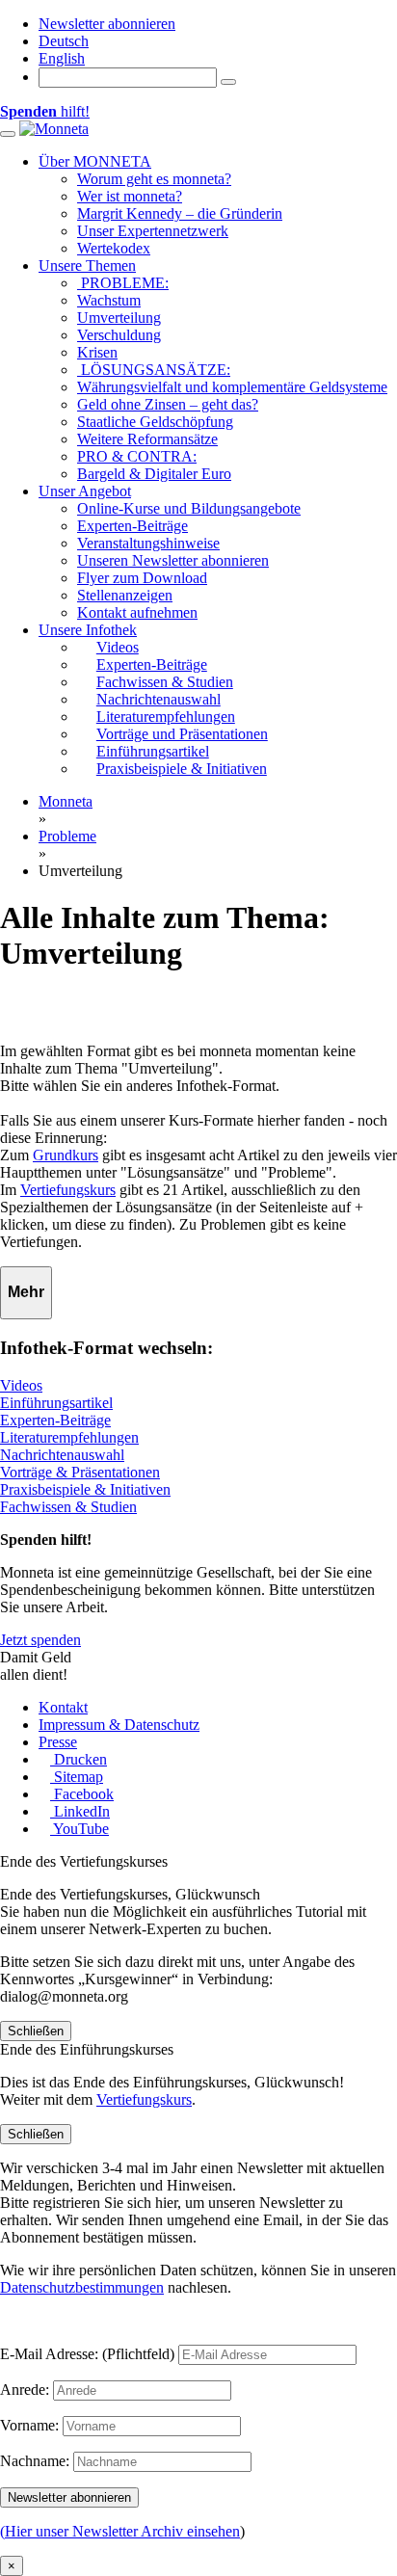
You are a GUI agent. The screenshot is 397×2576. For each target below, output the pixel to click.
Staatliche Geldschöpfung (155, 422)
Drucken (79, 1759)
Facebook (82, 1794)
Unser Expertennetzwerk (153, 231)
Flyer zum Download (142, 578)
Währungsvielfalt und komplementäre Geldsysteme (232, 387)
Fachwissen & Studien (68, 1507)
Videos (21, 1385)
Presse (58, 1742)
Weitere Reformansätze (147, 439)
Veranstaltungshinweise (148, 543)
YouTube (79, 1829)
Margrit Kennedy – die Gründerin (180, 213)
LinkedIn (80, 1811)
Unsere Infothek (88, 630)
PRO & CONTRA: (137, 456)
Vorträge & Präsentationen (80, 1472)
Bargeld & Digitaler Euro (154, 474)
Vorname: (29, 2425)
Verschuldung (119, 335)
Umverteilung (119, 318)
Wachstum (109, 300)
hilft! (45, 111)
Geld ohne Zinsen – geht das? (168, 404)
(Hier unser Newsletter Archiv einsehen (120, 2531)
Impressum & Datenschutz (119, 1725)
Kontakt (63, 1707)
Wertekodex (114, 248)
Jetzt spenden (40, 1640)
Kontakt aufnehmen (137, 612)
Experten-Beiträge (132, 526)
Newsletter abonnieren (107, 24)
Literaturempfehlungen (69, 1437)
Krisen (97, 352)
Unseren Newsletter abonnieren (173, 560)
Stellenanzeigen (125, 595)
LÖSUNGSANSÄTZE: (154, 370)
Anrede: (25, 2390)
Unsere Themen (87, 266)
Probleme (67, 836)
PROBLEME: (123, 283)
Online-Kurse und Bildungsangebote (189, 508)
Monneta (66, 801)
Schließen (36, 2031)
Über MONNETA (95, 161)
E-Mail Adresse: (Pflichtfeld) (87, 2354)
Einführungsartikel (56, 1403)
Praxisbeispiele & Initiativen (85, 1489)
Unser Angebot (85, 491)
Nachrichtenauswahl (62, 1455)
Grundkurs (66, 1155)
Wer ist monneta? (130, 196)
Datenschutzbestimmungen (82, 2287)
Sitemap (77, 1777)
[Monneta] (54, 129)
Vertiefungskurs (68, 1190)
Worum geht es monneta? (154, 179)
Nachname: (35, 2461)
